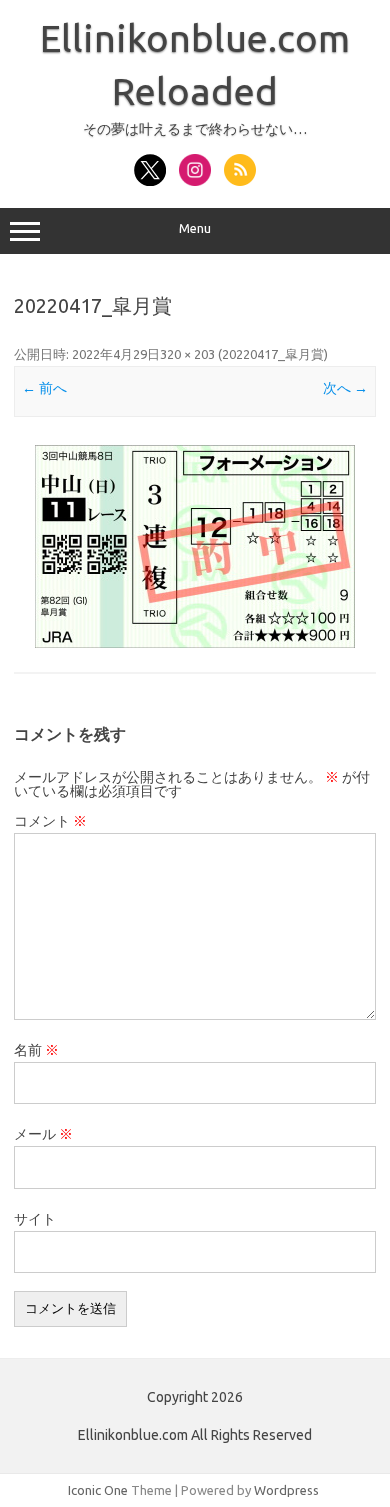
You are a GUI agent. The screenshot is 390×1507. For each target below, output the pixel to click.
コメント (50, 821)
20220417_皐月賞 (273, 354)
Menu (195, 228)
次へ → (345, 388)
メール (43, 1134)
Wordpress (286, 1490)
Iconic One (98, 1490)
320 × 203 (187, 354)
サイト (35, 1219)
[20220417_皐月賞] (195, 546)
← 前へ (44, 388)
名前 (36, 1050)
